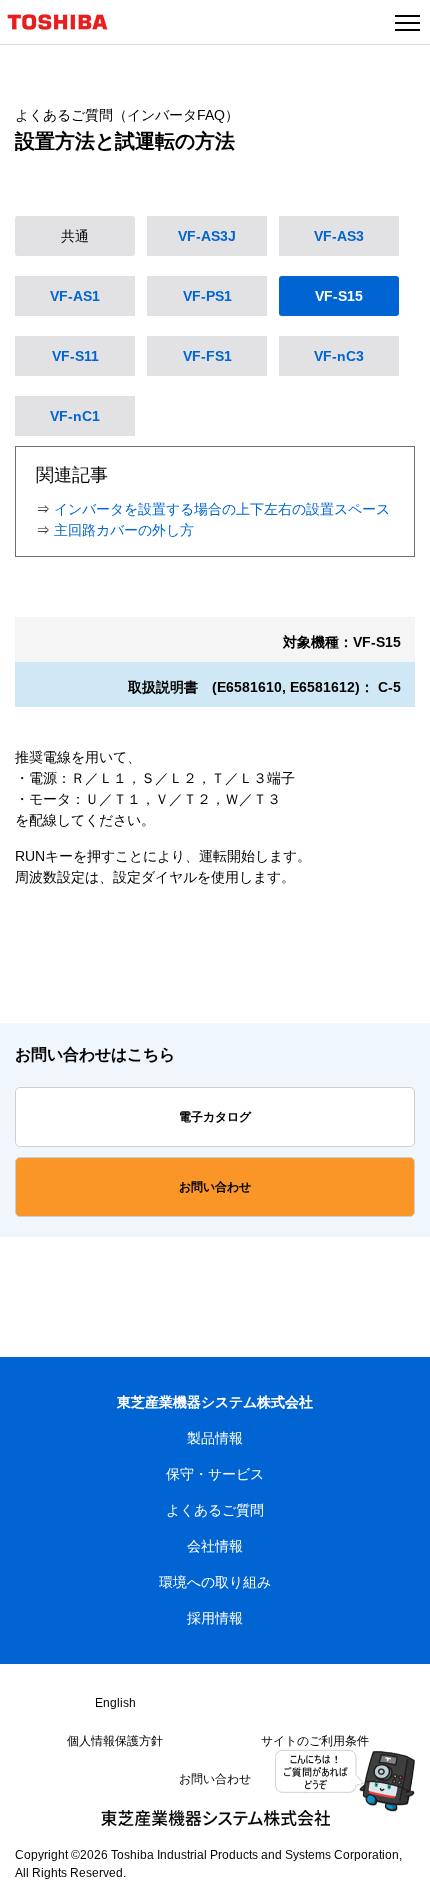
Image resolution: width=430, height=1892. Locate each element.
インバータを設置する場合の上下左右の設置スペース (222, 509)
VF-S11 (75, 356)
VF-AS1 (75, 296)
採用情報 (215, 1618)
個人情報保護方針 (115, 1741)
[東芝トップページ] (66, 33)
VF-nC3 (339, 356)
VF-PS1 (207, 296)
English (115, 1703)
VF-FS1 (207, 356)
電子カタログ (215, 1117)
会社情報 (215, 1546)
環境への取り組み (215, 1582)
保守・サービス (215, 1474)
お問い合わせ (215, 1187)
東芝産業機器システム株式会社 (215, 1402)
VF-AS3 (339, 236)
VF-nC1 (75, 416)
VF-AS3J (207, 236)
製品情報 (215, 1438)
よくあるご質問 (215, 1510)
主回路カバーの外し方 (124, 530)
